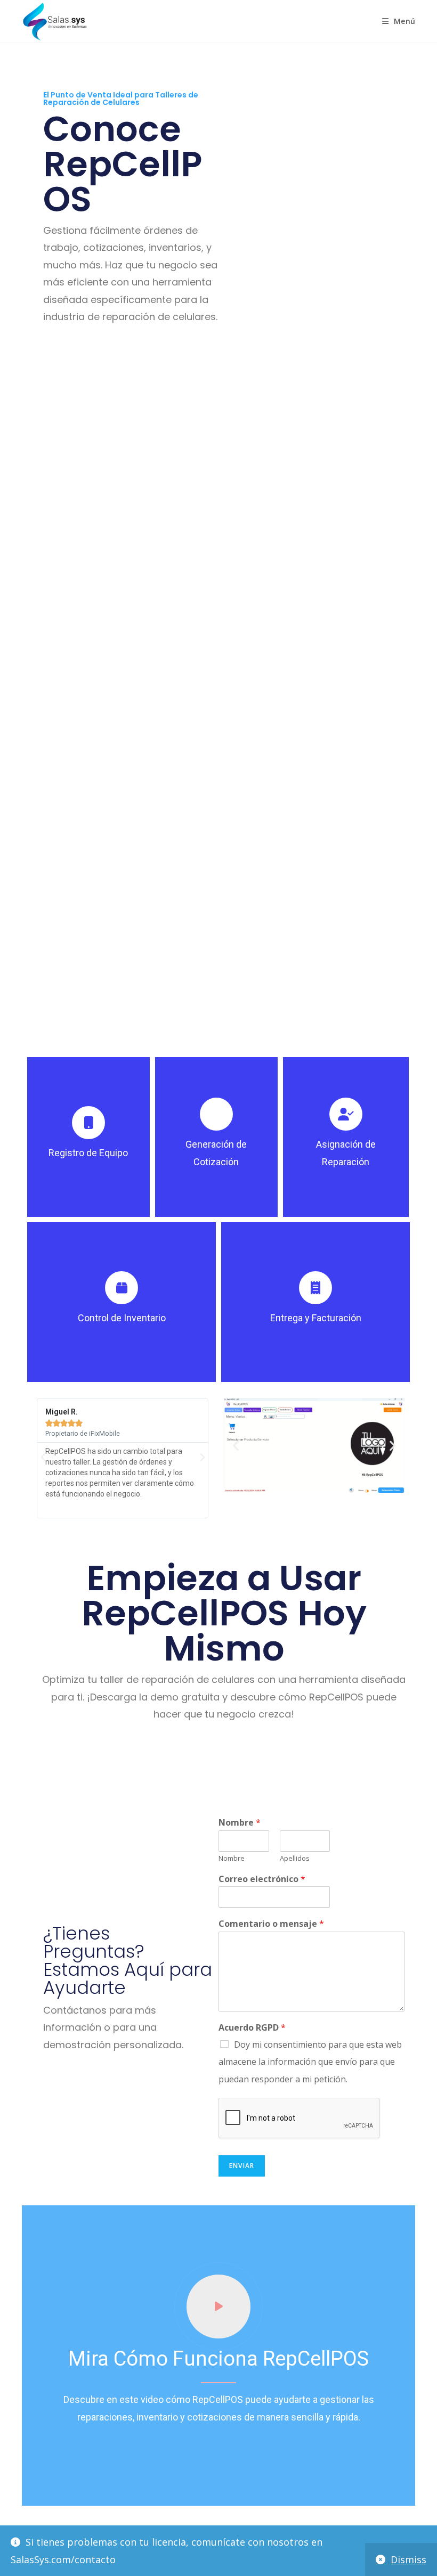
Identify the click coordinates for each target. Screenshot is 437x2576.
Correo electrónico (262, 1879)
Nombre (240, 1823)
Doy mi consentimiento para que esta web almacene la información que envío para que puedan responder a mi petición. (310, 2062)
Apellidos (295, 1858)
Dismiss (408, 2559)
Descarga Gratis (131, 358)
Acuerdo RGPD (252, 2028)
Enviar (242, 2166)
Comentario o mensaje (271, 1924)
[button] (43, 1458)
